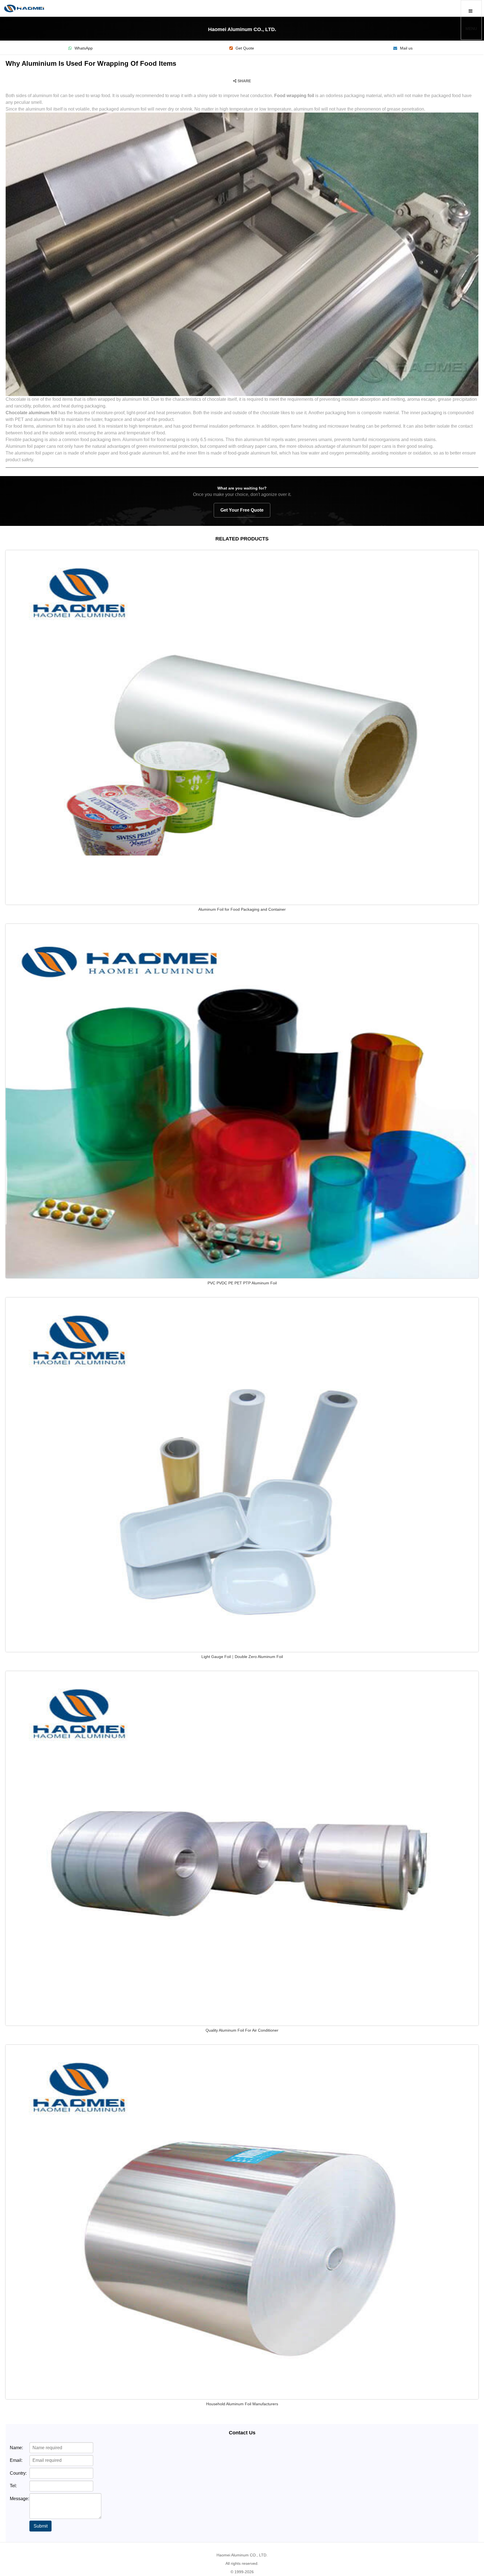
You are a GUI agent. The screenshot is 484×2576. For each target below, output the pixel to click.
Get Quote (245, 48)
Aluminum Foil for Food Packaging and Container (242, 909)
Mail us (406, 48)
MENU (471, 29)
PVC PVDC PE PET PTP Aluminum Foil (242, 1283)
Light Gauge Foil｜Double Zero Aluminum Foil (242, 1657)
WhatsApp (84, 48)
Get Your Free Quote (242, 510)
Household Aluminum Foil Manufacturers (242, 2404)
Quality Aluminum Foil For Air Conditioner (242, 2030)
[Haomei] (24, 8)
